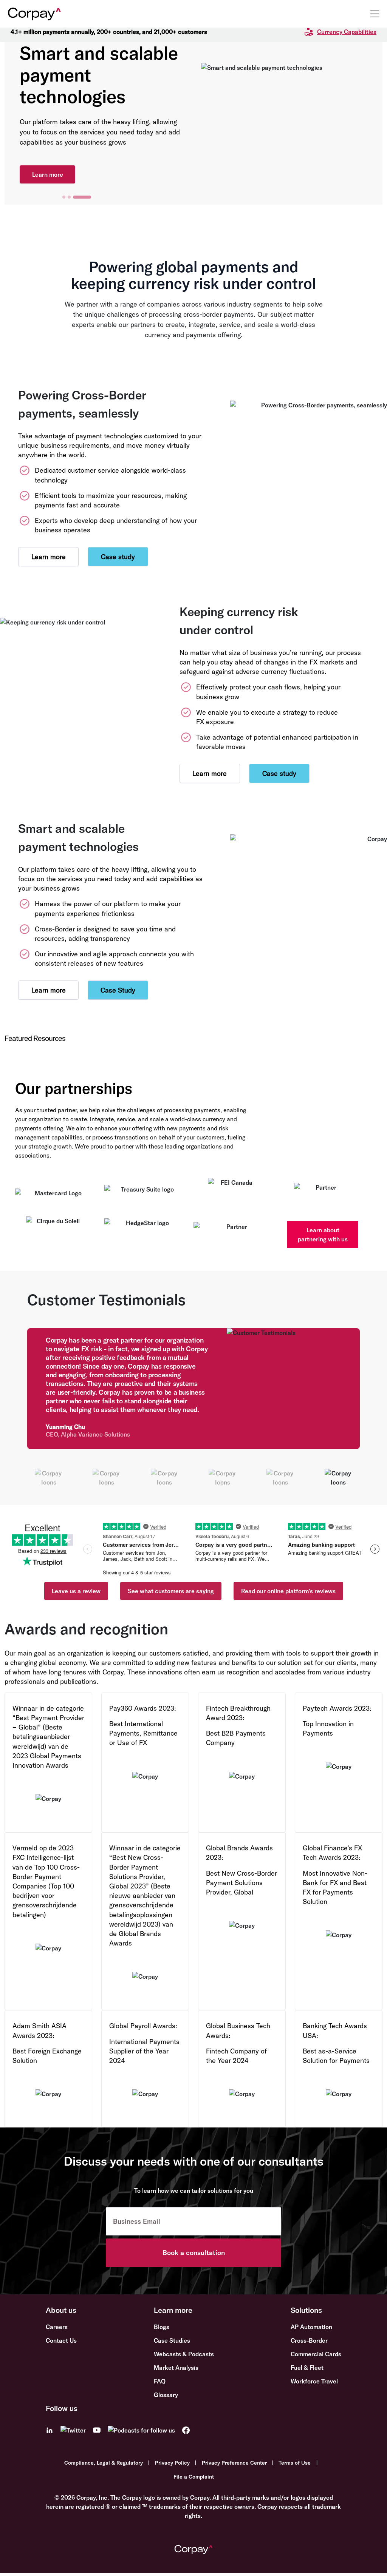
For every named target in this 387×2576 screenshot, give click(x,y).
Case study (118, 557)
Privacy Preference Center (234, 2463)
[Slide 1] (71, 197)
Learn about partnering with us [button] (323, 1235)
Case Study (118, 990)
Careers (57, 2327)
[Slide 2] (84, 197)
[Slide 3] (90, 197)
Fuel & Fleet (307, 2368)
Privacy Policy (172, 2463)
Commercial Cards (316, 2354)
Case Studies (172, 2340)
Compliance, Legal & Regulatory (104, 2463)
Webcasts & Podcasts (184, 2354)
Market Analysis (176, 2368)
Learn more (48, 163)
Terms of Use (295, 2463)
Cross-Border (309, 2340)
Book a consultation (194, 2253)
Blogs (162, 2327)
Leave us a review (76, 1591)
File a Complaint (194, 2477)
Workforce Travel (314, 2381)
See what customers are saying (171, 1591)
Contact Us (61, 2340)
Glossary (166, 2395)
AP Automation (311, 2327)
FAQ (160, 2381)
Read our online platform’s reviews (288, 1591)
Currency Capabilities (347, 32)
